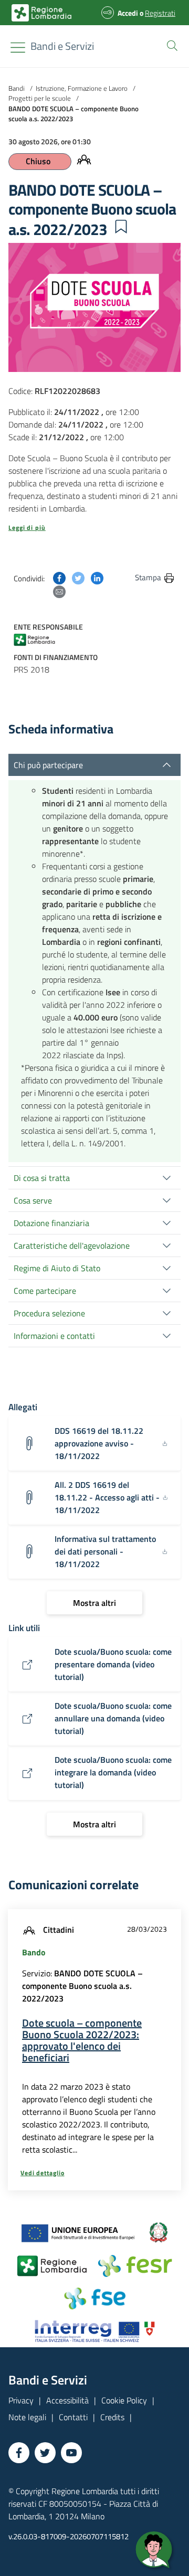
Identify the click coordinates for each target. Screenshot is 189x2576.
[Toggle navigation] (18, 47)
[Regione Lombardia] (39, 639)
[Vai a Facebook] (19, 2453)
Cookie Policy (124, 2400)
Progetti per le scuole (40, 98)
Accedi (128, 13)
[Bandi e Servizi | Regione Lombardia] (41, 13)
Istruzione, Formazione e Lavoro (82, 88)
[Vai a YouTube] (71, 2453)
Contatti (73, 2417)
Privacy (21, 2400)
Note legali (27, 2417)
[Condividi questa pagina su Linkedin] (97, 577)
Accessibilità (67, 2400)
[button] (170, 45)
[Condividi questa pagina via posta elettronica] (59, 591)
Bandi (17, 88)
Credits (112, 2417)
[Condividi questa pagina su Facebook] (59, 577)
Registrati (160, 13)
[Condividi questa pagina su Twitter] (78, 577)
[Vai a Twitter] (45, 2453)
